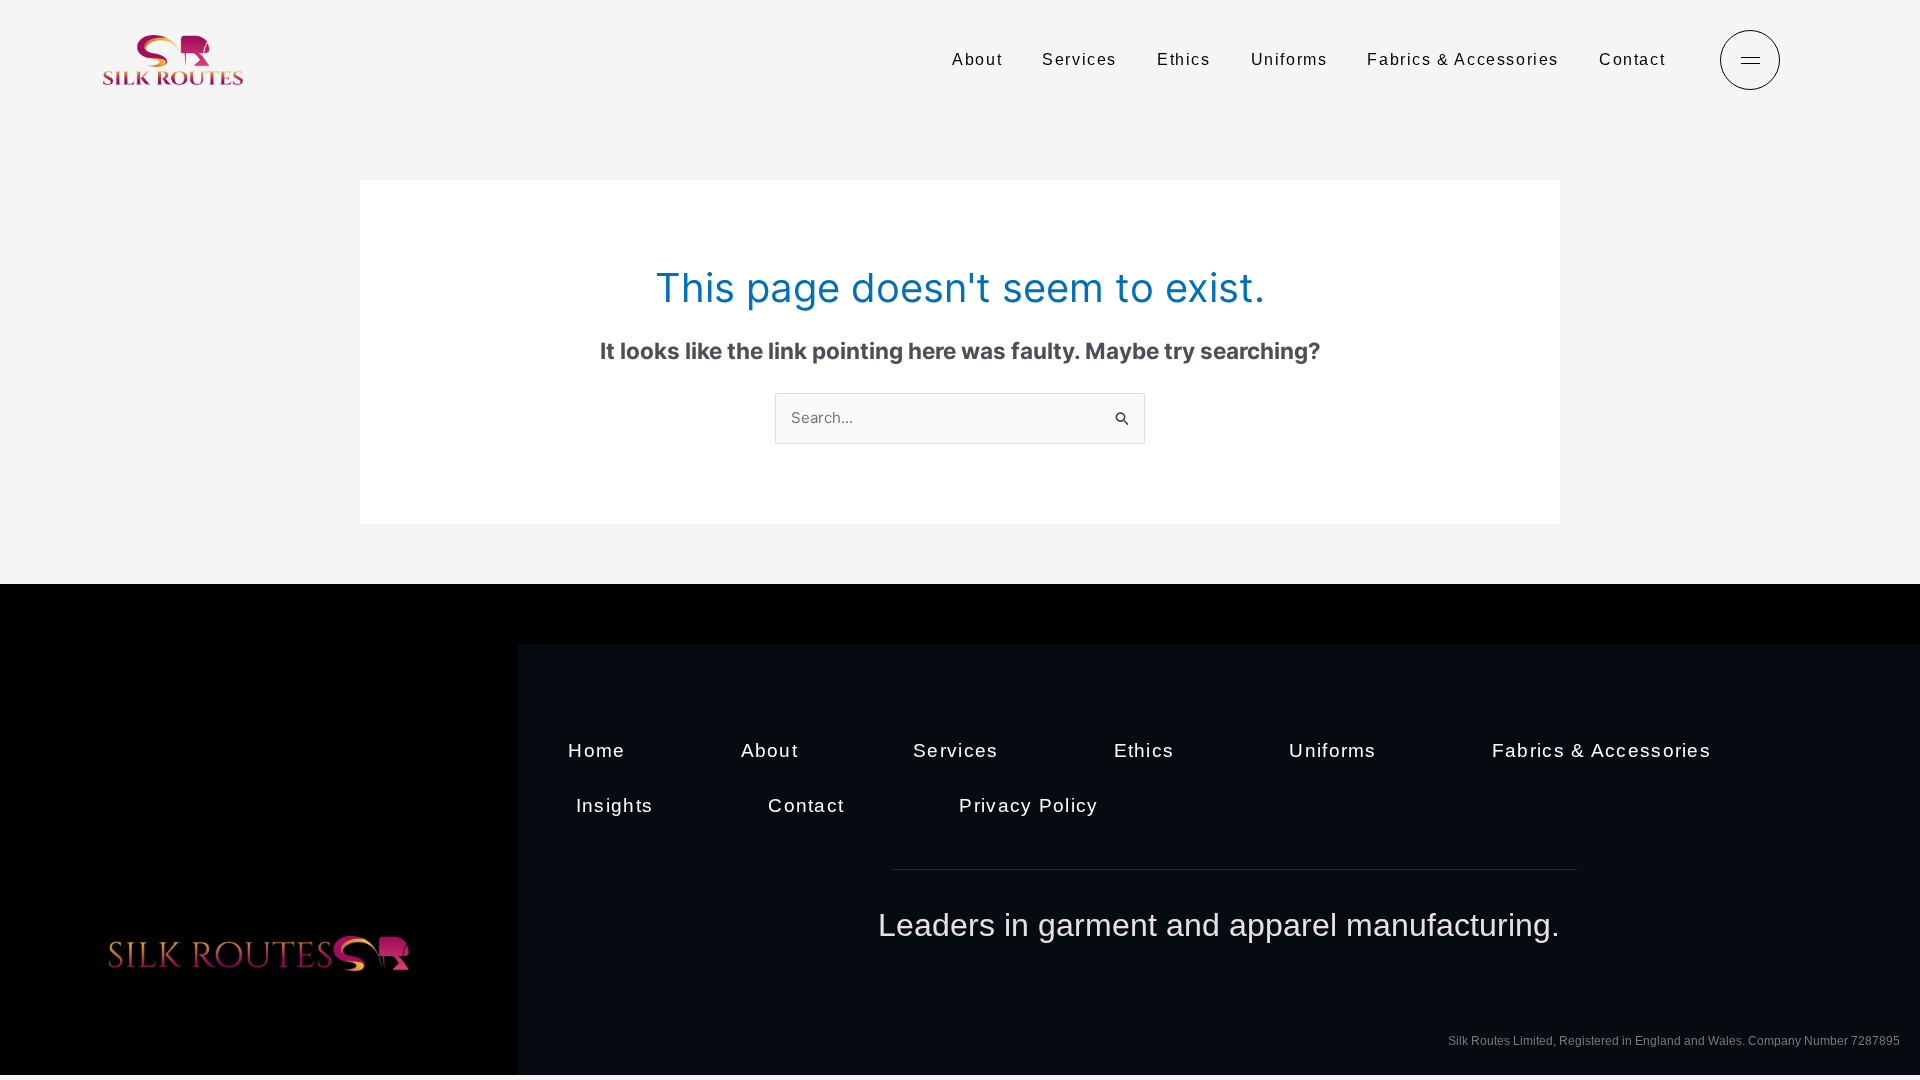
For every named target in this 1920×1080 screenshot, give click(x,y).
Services (1079, 59)
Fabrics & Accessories (1463, 59)
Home (596, 750)
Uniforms (1289, 59)
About (977, 59)
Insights (614, 805)
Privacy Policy (1028, 805)
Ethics (1184, 59)
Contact (1632, 59)
